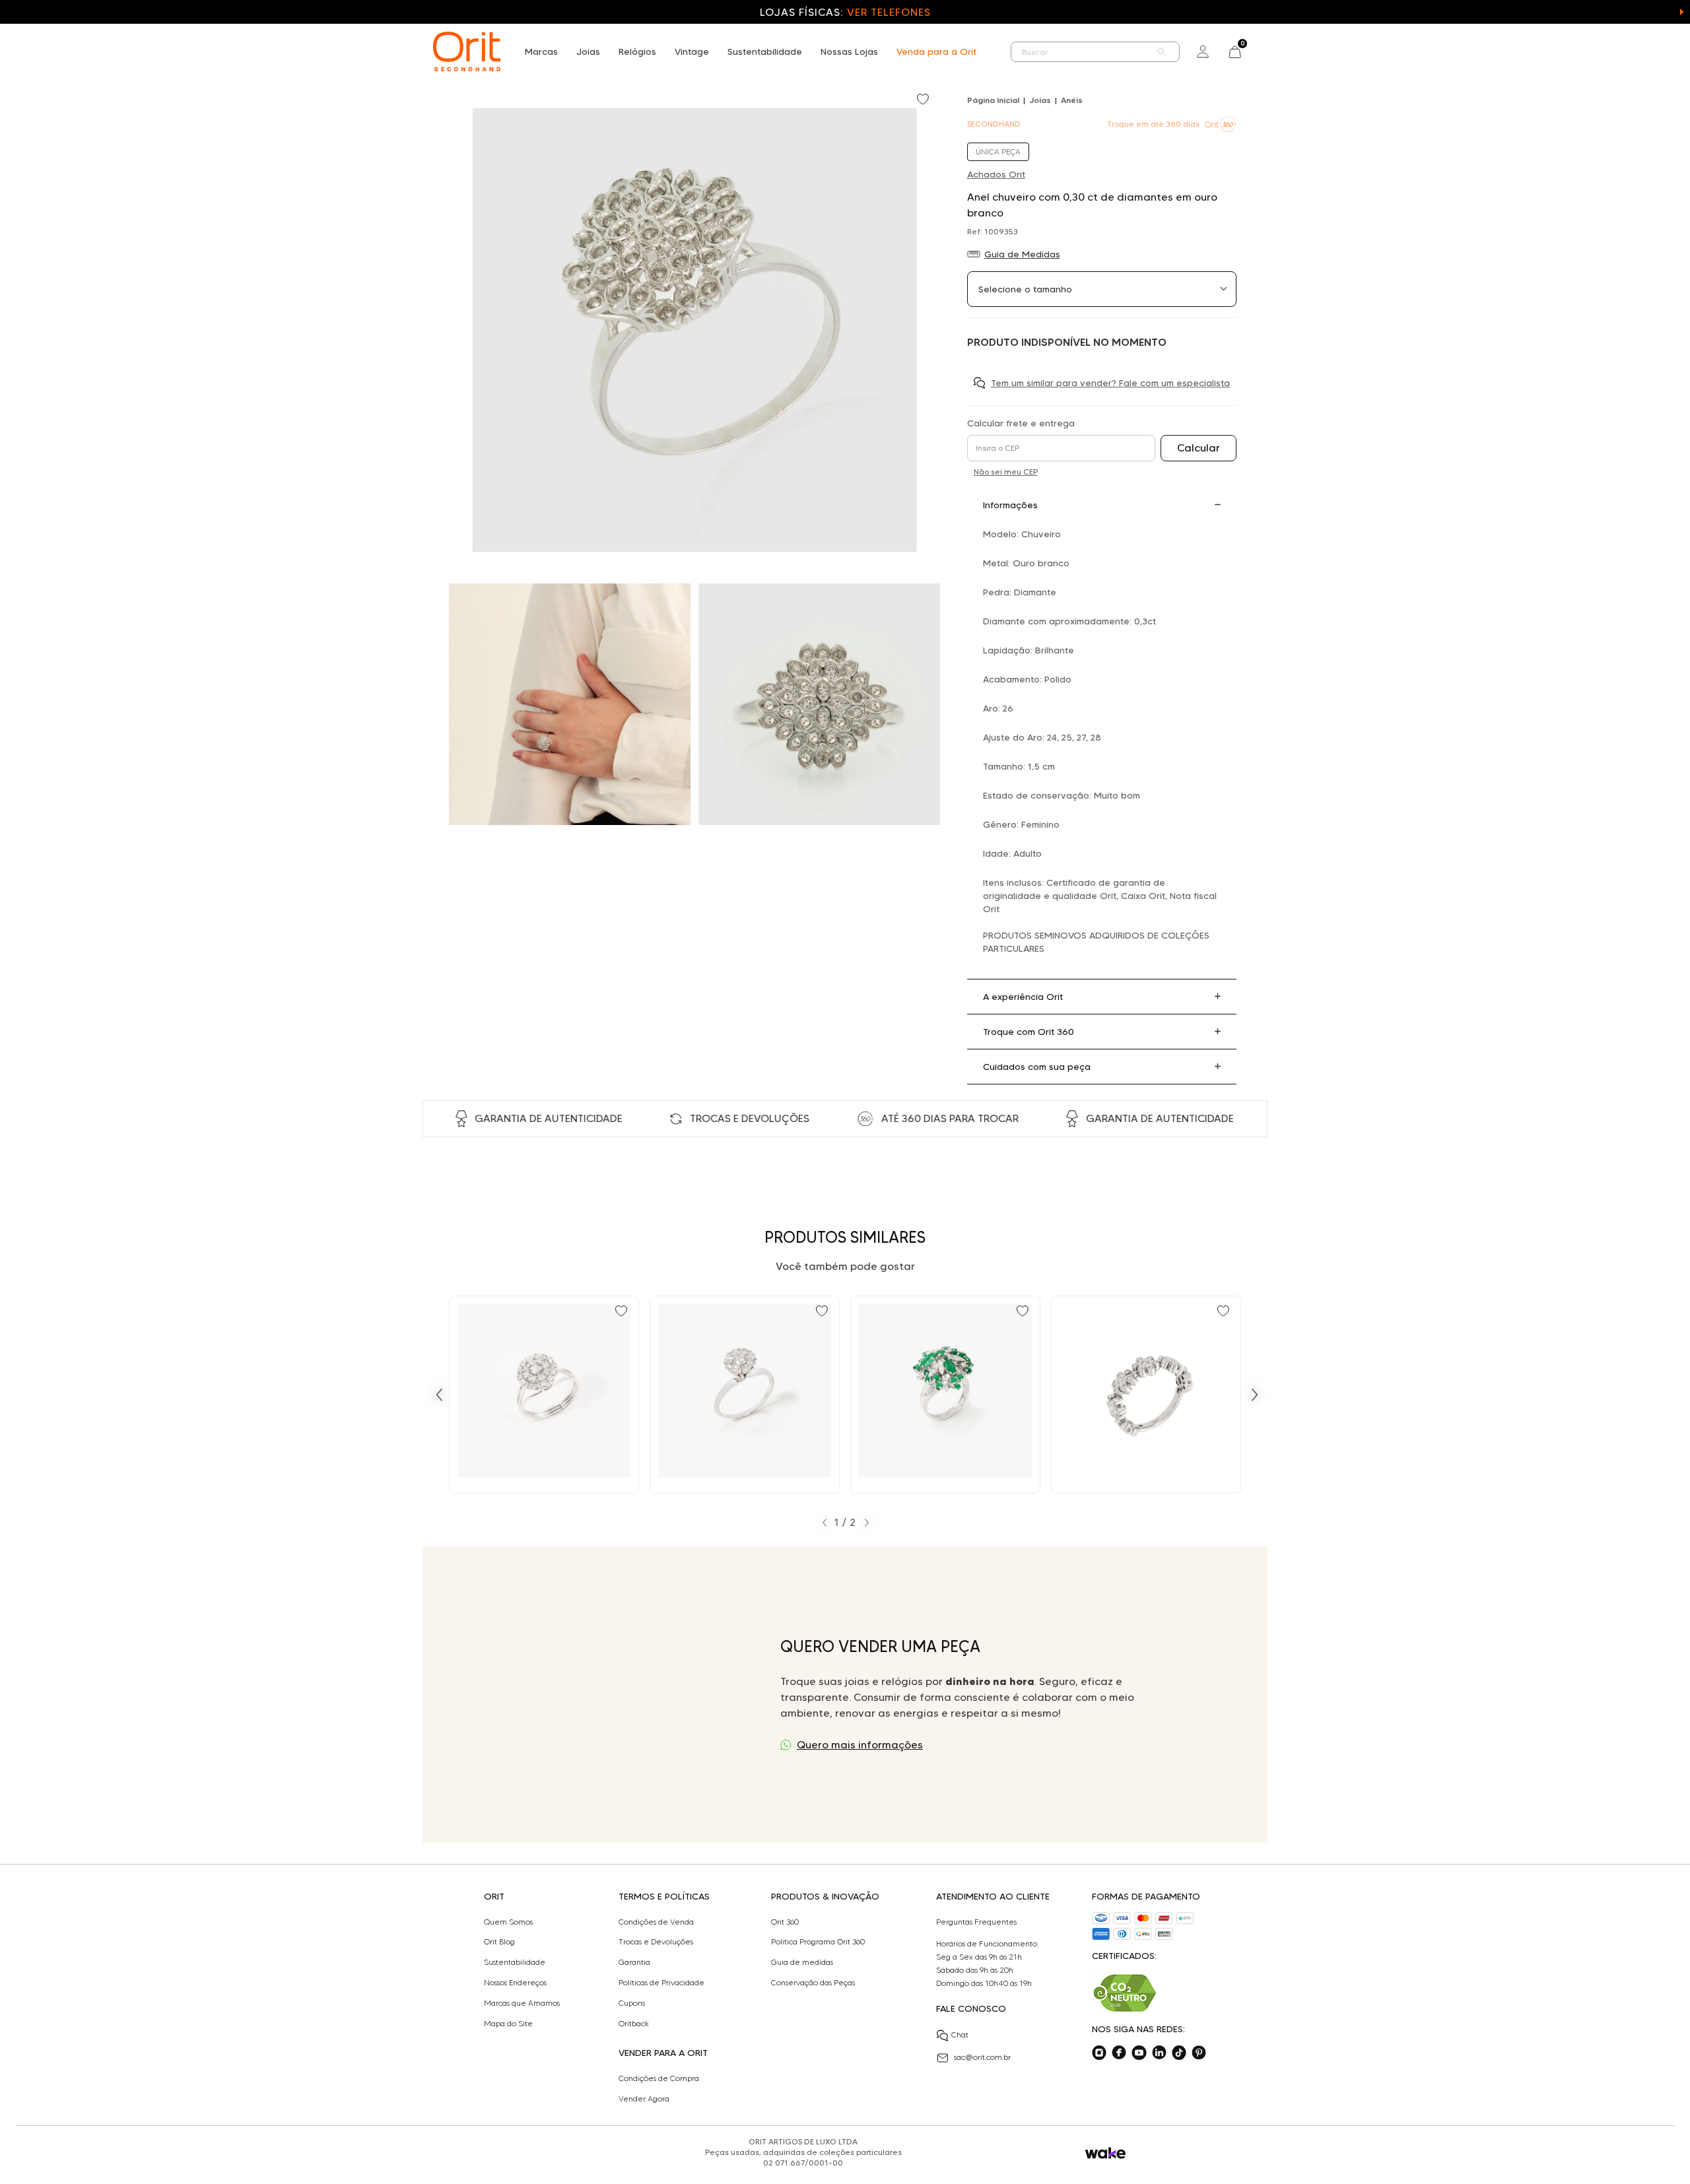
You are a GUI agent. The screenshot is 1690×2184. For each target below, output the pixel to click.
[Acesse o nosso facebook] (1119, 2053)
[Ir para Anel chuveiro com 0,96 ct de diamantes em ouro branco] (544, 1395)
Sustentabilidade (765, 51)
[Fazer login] (1203, 51)
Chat (960, 2035)
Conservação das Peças (813, 1983)
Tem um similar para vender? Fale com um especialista (1110, 383)
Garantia (634, 1962)
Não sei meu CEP (1006, 472)
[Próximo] (1255, 1395)
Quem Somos (508, 1922)
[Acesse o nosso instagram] (1099, 2053)
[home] (467, 51)
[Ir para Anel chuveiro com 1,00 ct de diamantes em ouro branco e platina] (745, 1395)
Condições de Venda (656, 1922)
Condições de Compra (659, 2078)
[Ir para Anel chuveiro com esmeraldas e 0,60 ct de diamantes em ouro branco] (945, 1395)
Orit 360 (785, 1922)
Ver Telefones (889, 12)
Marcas (541, 51)
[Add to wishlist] (924, 100)
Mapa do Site (508, 2024)
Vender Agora (644, 2099)
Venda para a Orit (936, 51)
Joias (588, 51)
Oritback (634, 2024)
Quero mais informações (860, 1745)
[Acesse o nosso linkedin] (1159, 2053)
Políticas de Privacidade (661, 1983)
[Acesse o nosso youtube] (1139, 2053)
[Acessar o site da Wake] (1105, 2153)
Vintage (692, 51)
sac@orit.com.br (982, 2057)
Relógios (637, 51)
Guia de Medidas (1022, 254)
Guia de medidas (802, 1962)
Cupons (632, 2003)
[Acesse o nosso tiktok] (1179, 2053)
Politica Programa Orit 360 (818, 1942)
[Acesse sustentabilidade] (1125, 1993)
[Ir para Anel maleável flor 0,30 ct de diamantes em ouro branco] (1146, 1395)
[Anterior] (439, 1395)
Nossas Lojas (849, 51)
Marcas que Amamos (522, 2003)
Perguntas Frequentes (976, 1922)
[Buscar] (1162, 52)
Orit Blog (499, 1942)
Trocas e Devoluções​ (656, 1942)
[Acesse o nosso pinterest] (1199, 2053)
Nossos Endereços (515, 1983)
